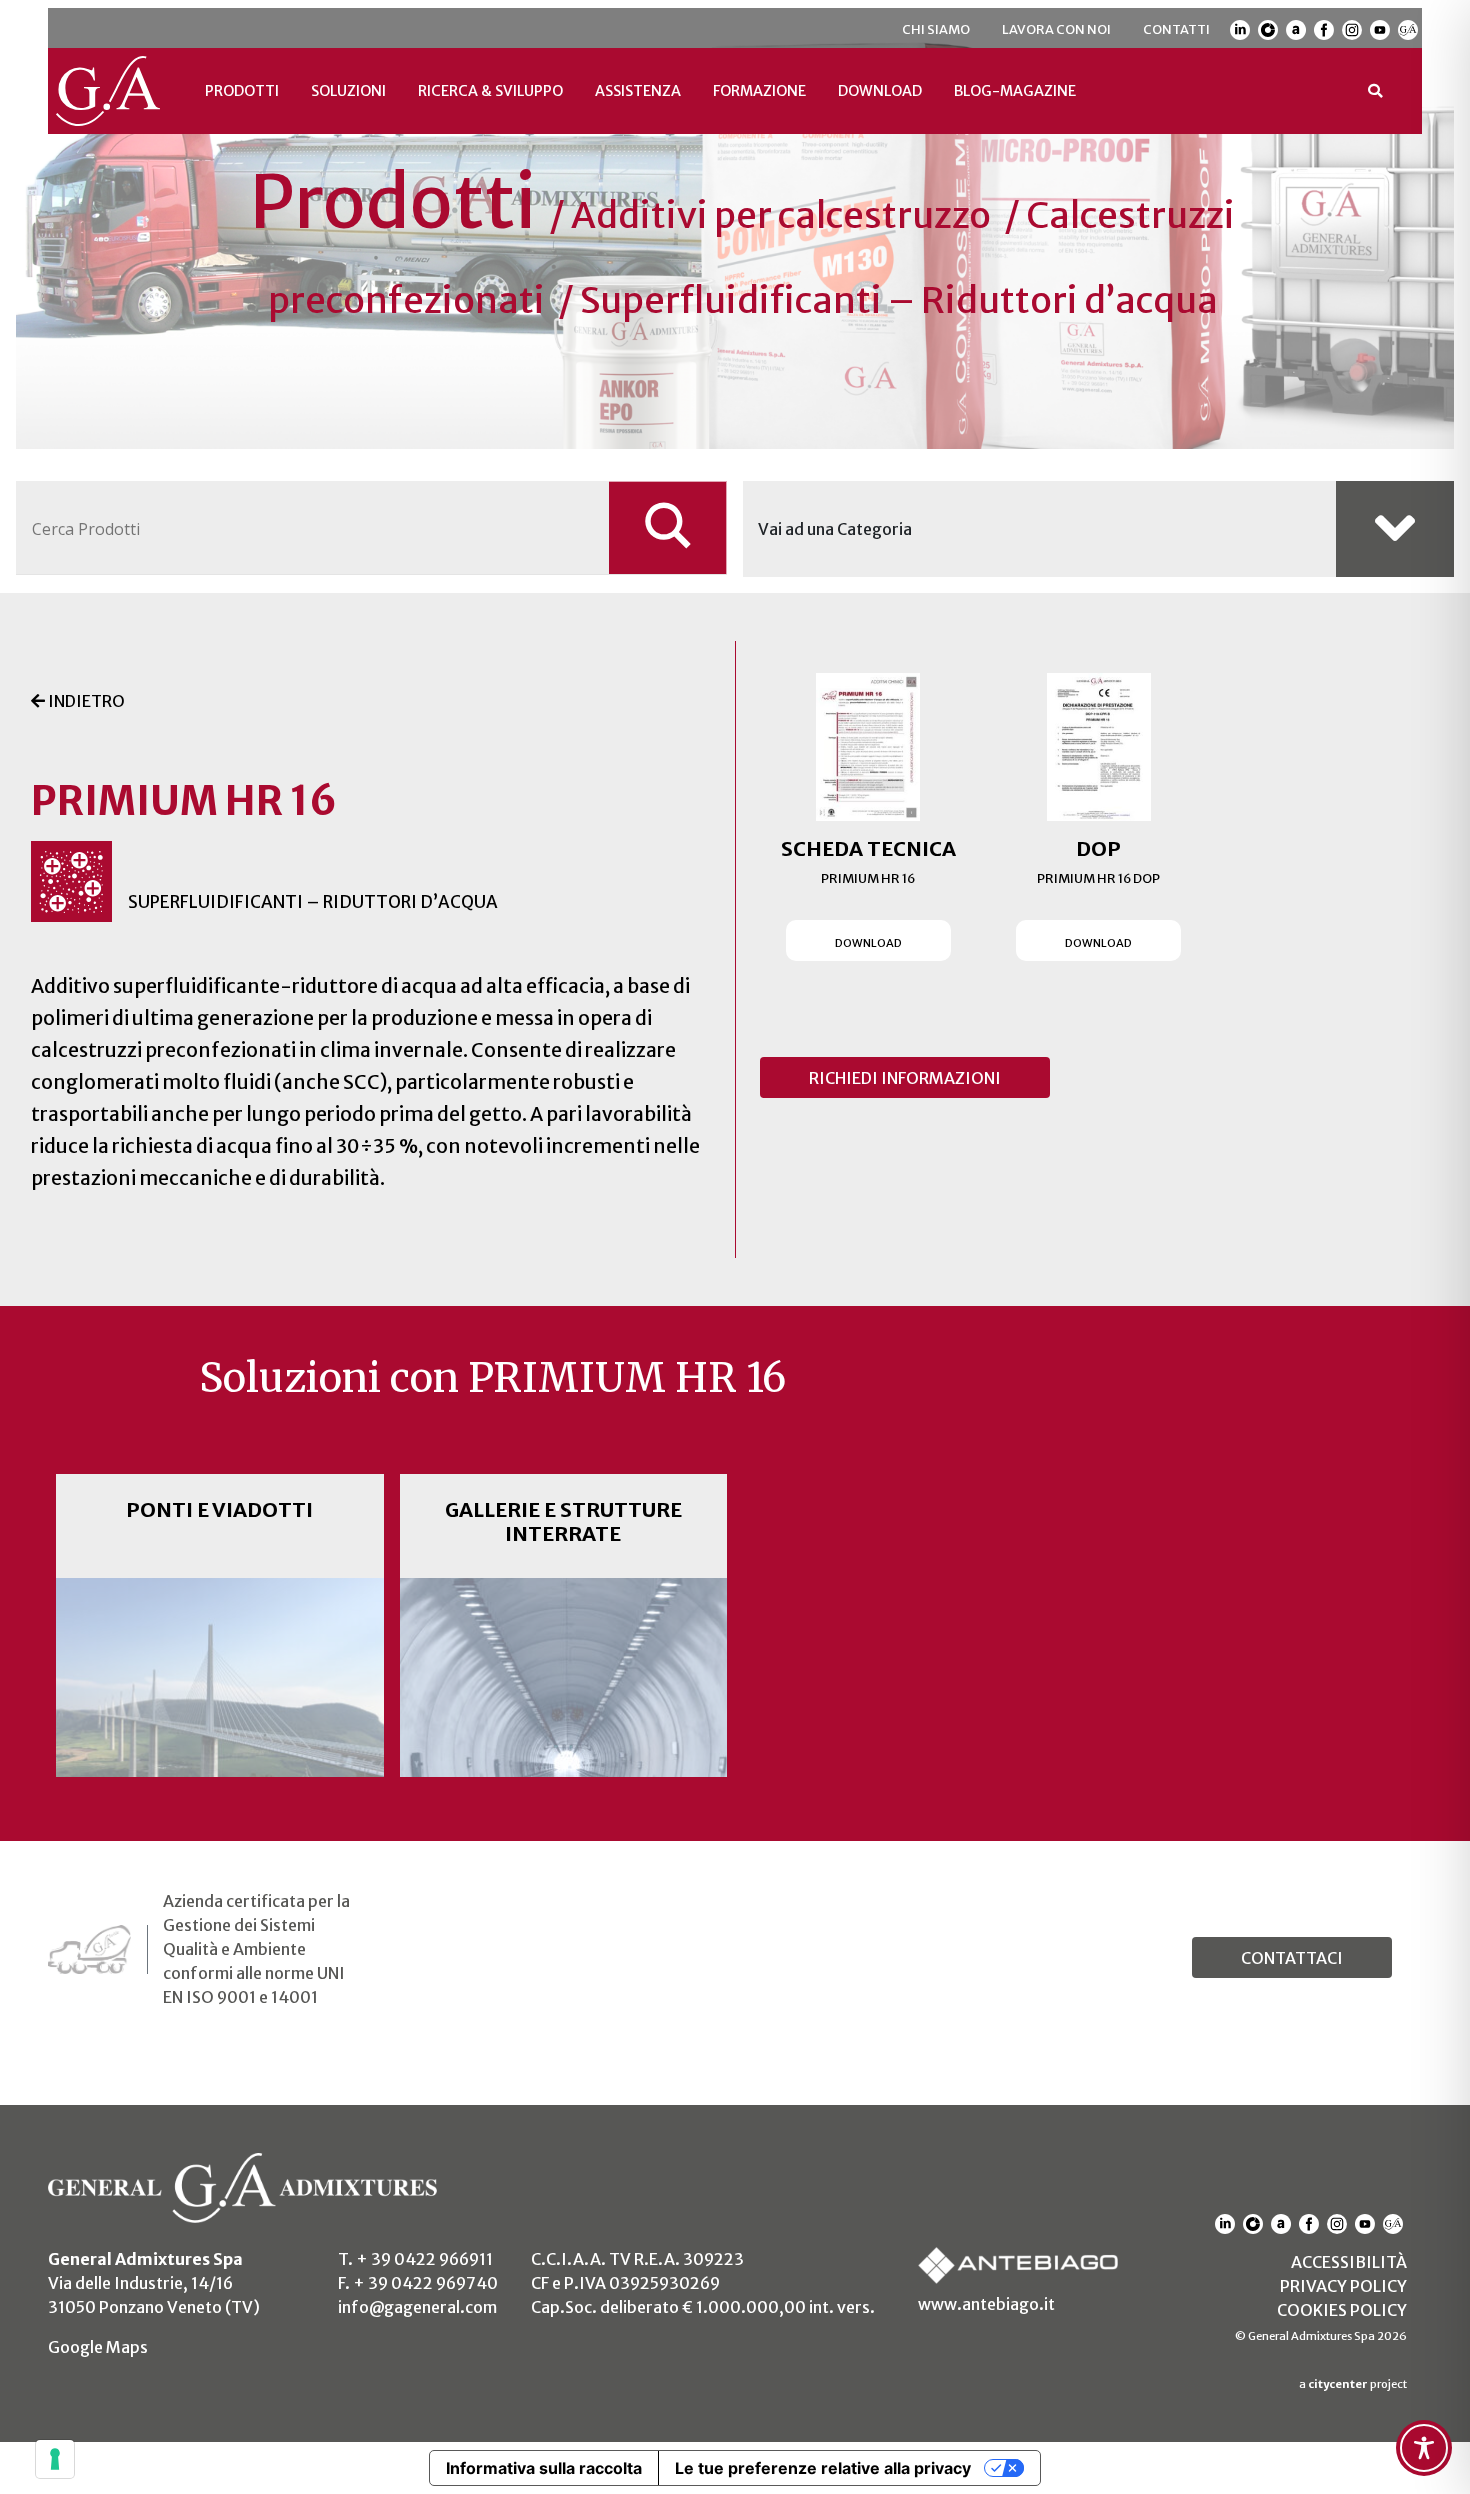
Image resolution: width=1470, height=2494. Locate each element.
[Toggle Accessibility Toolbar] (1424, 2448)
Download (880, 91)
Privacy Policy (1343, 2286)
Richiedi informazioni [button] (905, 1078)
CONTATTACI (1292, 1958)
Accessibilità (1349, 2262)
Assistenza (638, 91)
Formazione (759, 91)
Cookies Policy (1342, 2310)
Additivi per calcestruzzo (781, 215)
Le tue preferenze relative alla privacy (823, 2468)
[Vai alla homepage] (108, 91)
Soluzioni (348, 91)
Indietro (85, 701)
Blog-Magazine (1015, 91)
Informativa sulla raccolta (544, 2468)
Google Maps (98, 2347)
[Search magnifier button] (668, 527)
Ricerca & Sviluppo (490, 91)
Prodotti (242, 91)
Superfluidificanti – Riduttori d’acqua (899, 300)
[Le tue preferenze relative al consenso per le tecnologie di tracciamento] (55, 2459)
